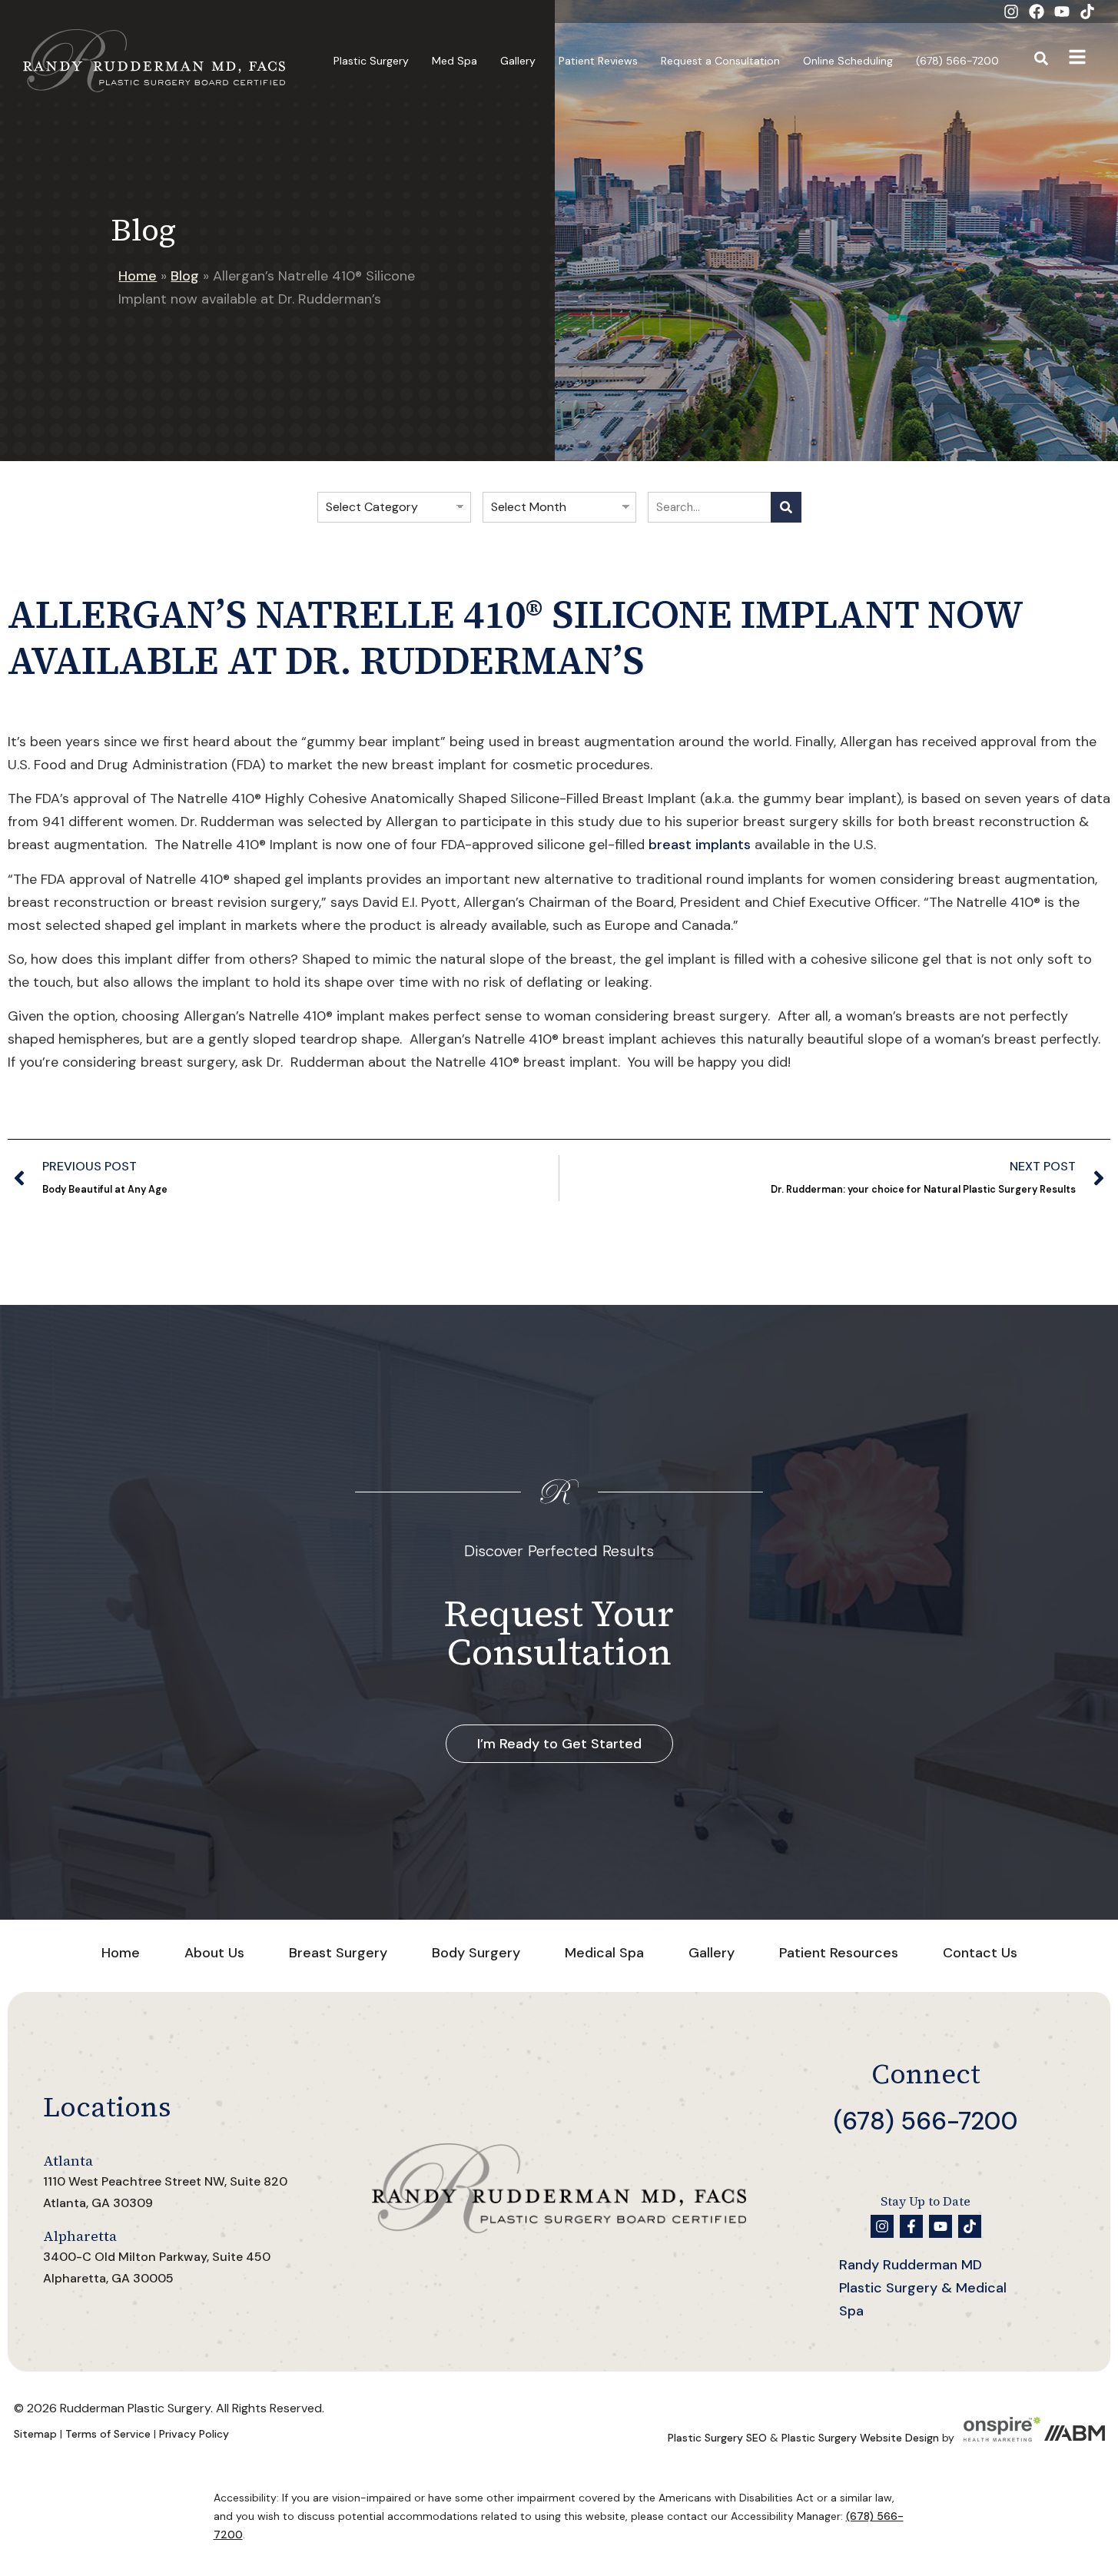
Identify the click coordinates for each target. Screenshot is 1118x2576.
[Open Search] (1042, 61)
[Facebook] (1037, 12)
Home (138, 276)
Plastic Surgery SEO (717, 2438)
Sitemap (35, 2434)
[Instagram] (1011, 12)
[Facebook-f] (911, 2226)
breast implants (700, 845)
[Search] (786, 507)
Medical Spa (604, 1953)
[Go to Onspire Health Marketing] (1002, 2438)
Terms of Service (108, 2434)
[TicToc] (1087, 12)
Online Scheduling (848, 61)
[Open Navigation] (1077, 61)
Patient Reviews (598, 61)
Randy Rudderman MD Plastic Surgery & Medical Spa (923, 2288)
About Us (214, 1953)
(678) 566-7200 (957, 61)
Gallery (518, 61)
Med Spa (454, 61)
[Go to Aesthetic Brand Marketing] (1074, 2438)
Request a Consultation (720, 61)
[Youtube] (1062, 12)
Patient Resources (839, 1953)
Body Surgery (476, 1953)
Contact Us (980, 1953)
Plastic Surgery (371, 61)
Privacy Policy (194, 2434)
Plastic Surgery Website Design (860, 2438)
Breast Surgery (338, 1953)
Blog (185, 276)
